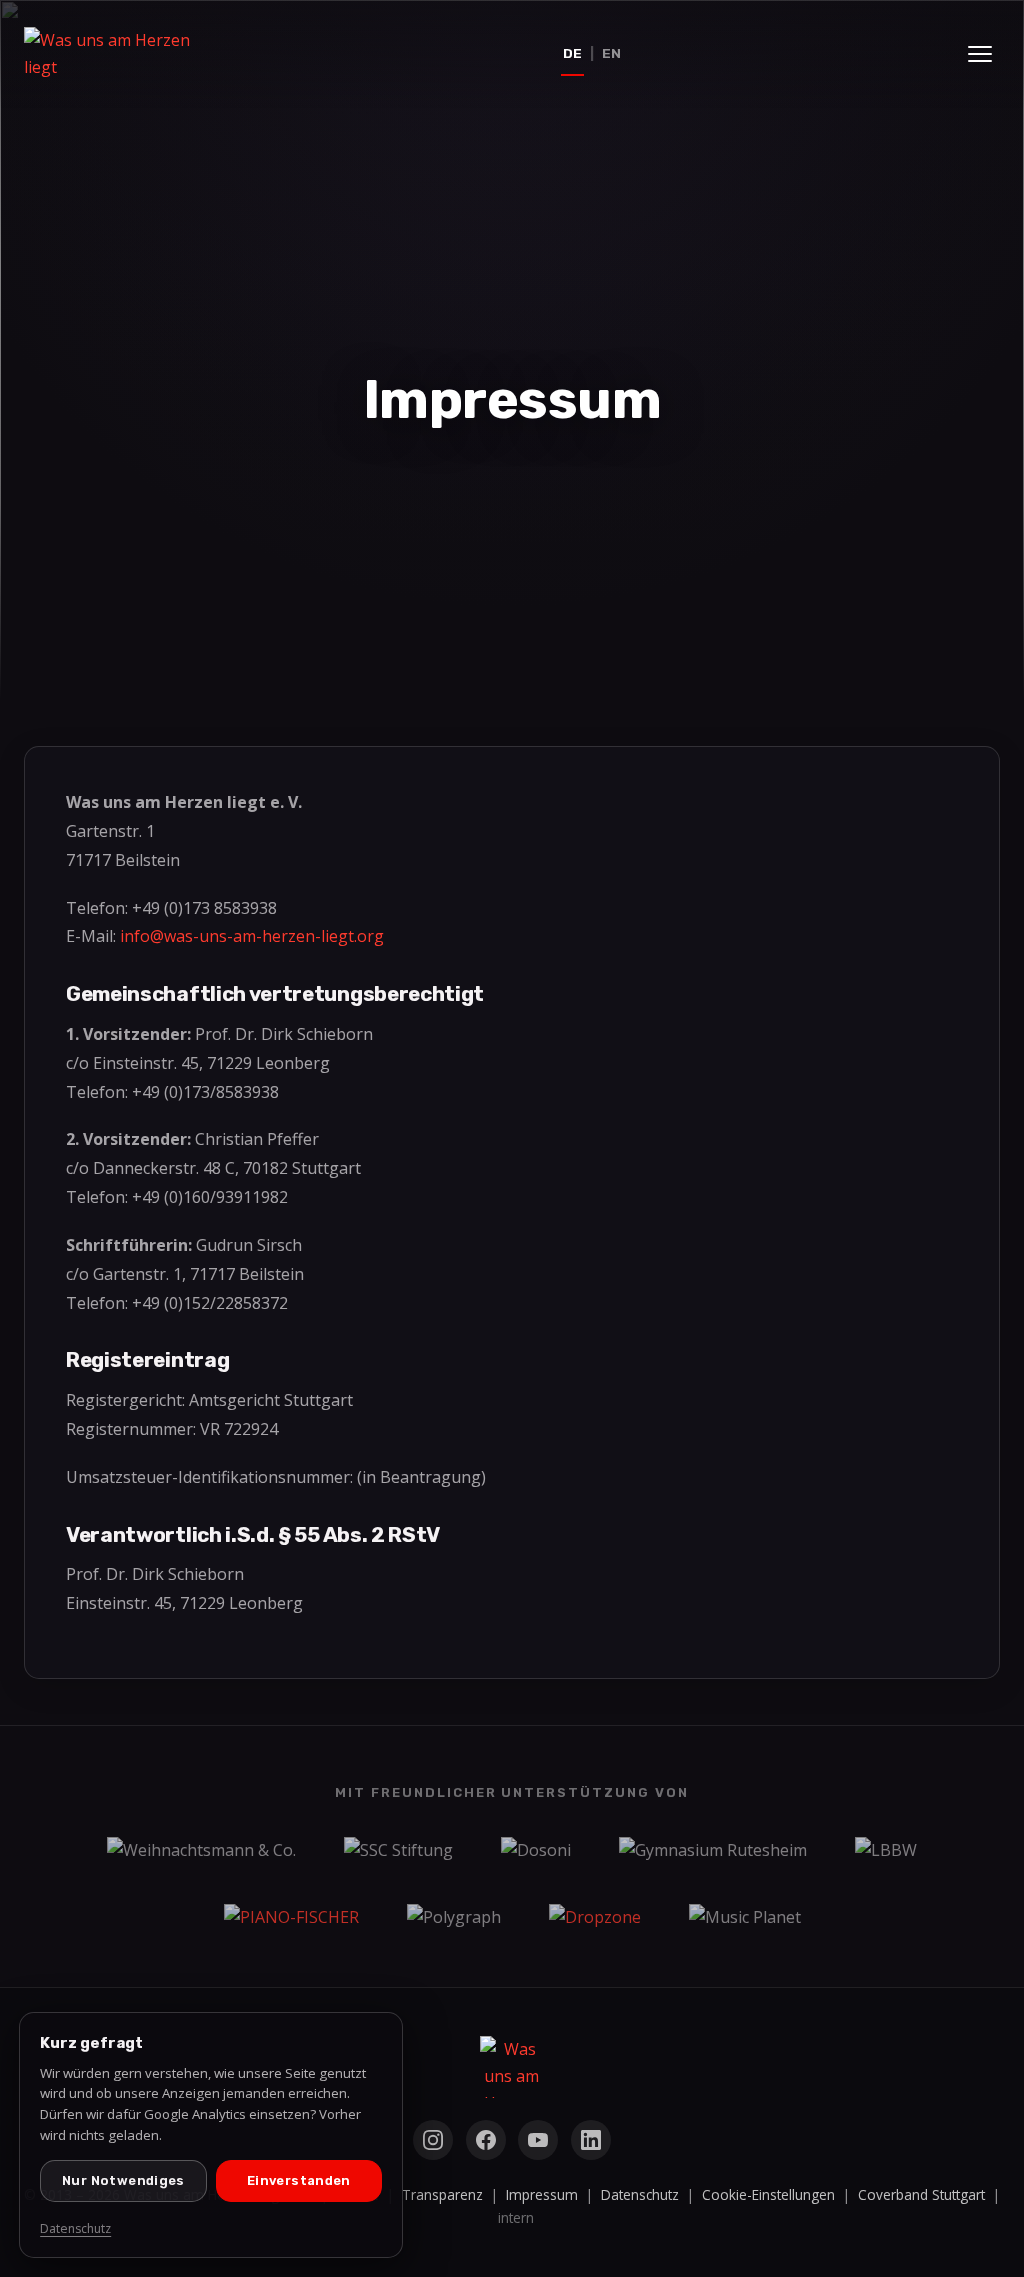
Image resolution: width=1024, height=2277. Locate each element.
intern (516, 2217)
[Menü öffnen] (980, 54)
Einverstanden (299, 2180)
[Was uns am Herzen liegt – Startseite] (124, 54)
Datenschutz (640, 2194)
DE (572, 53)
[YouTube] (538, 2140)
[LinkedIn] (591, 2140)
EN (611, 53)
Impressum (542, 2194)
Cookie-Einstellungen (768, 2194)
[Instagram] (433, 2140)
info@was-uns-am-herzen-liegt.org (252, 936)
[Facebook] (486, 2140)
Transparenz (442, 2194)
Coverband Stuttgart (921, 2194)
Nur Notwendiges (123, 2180)
